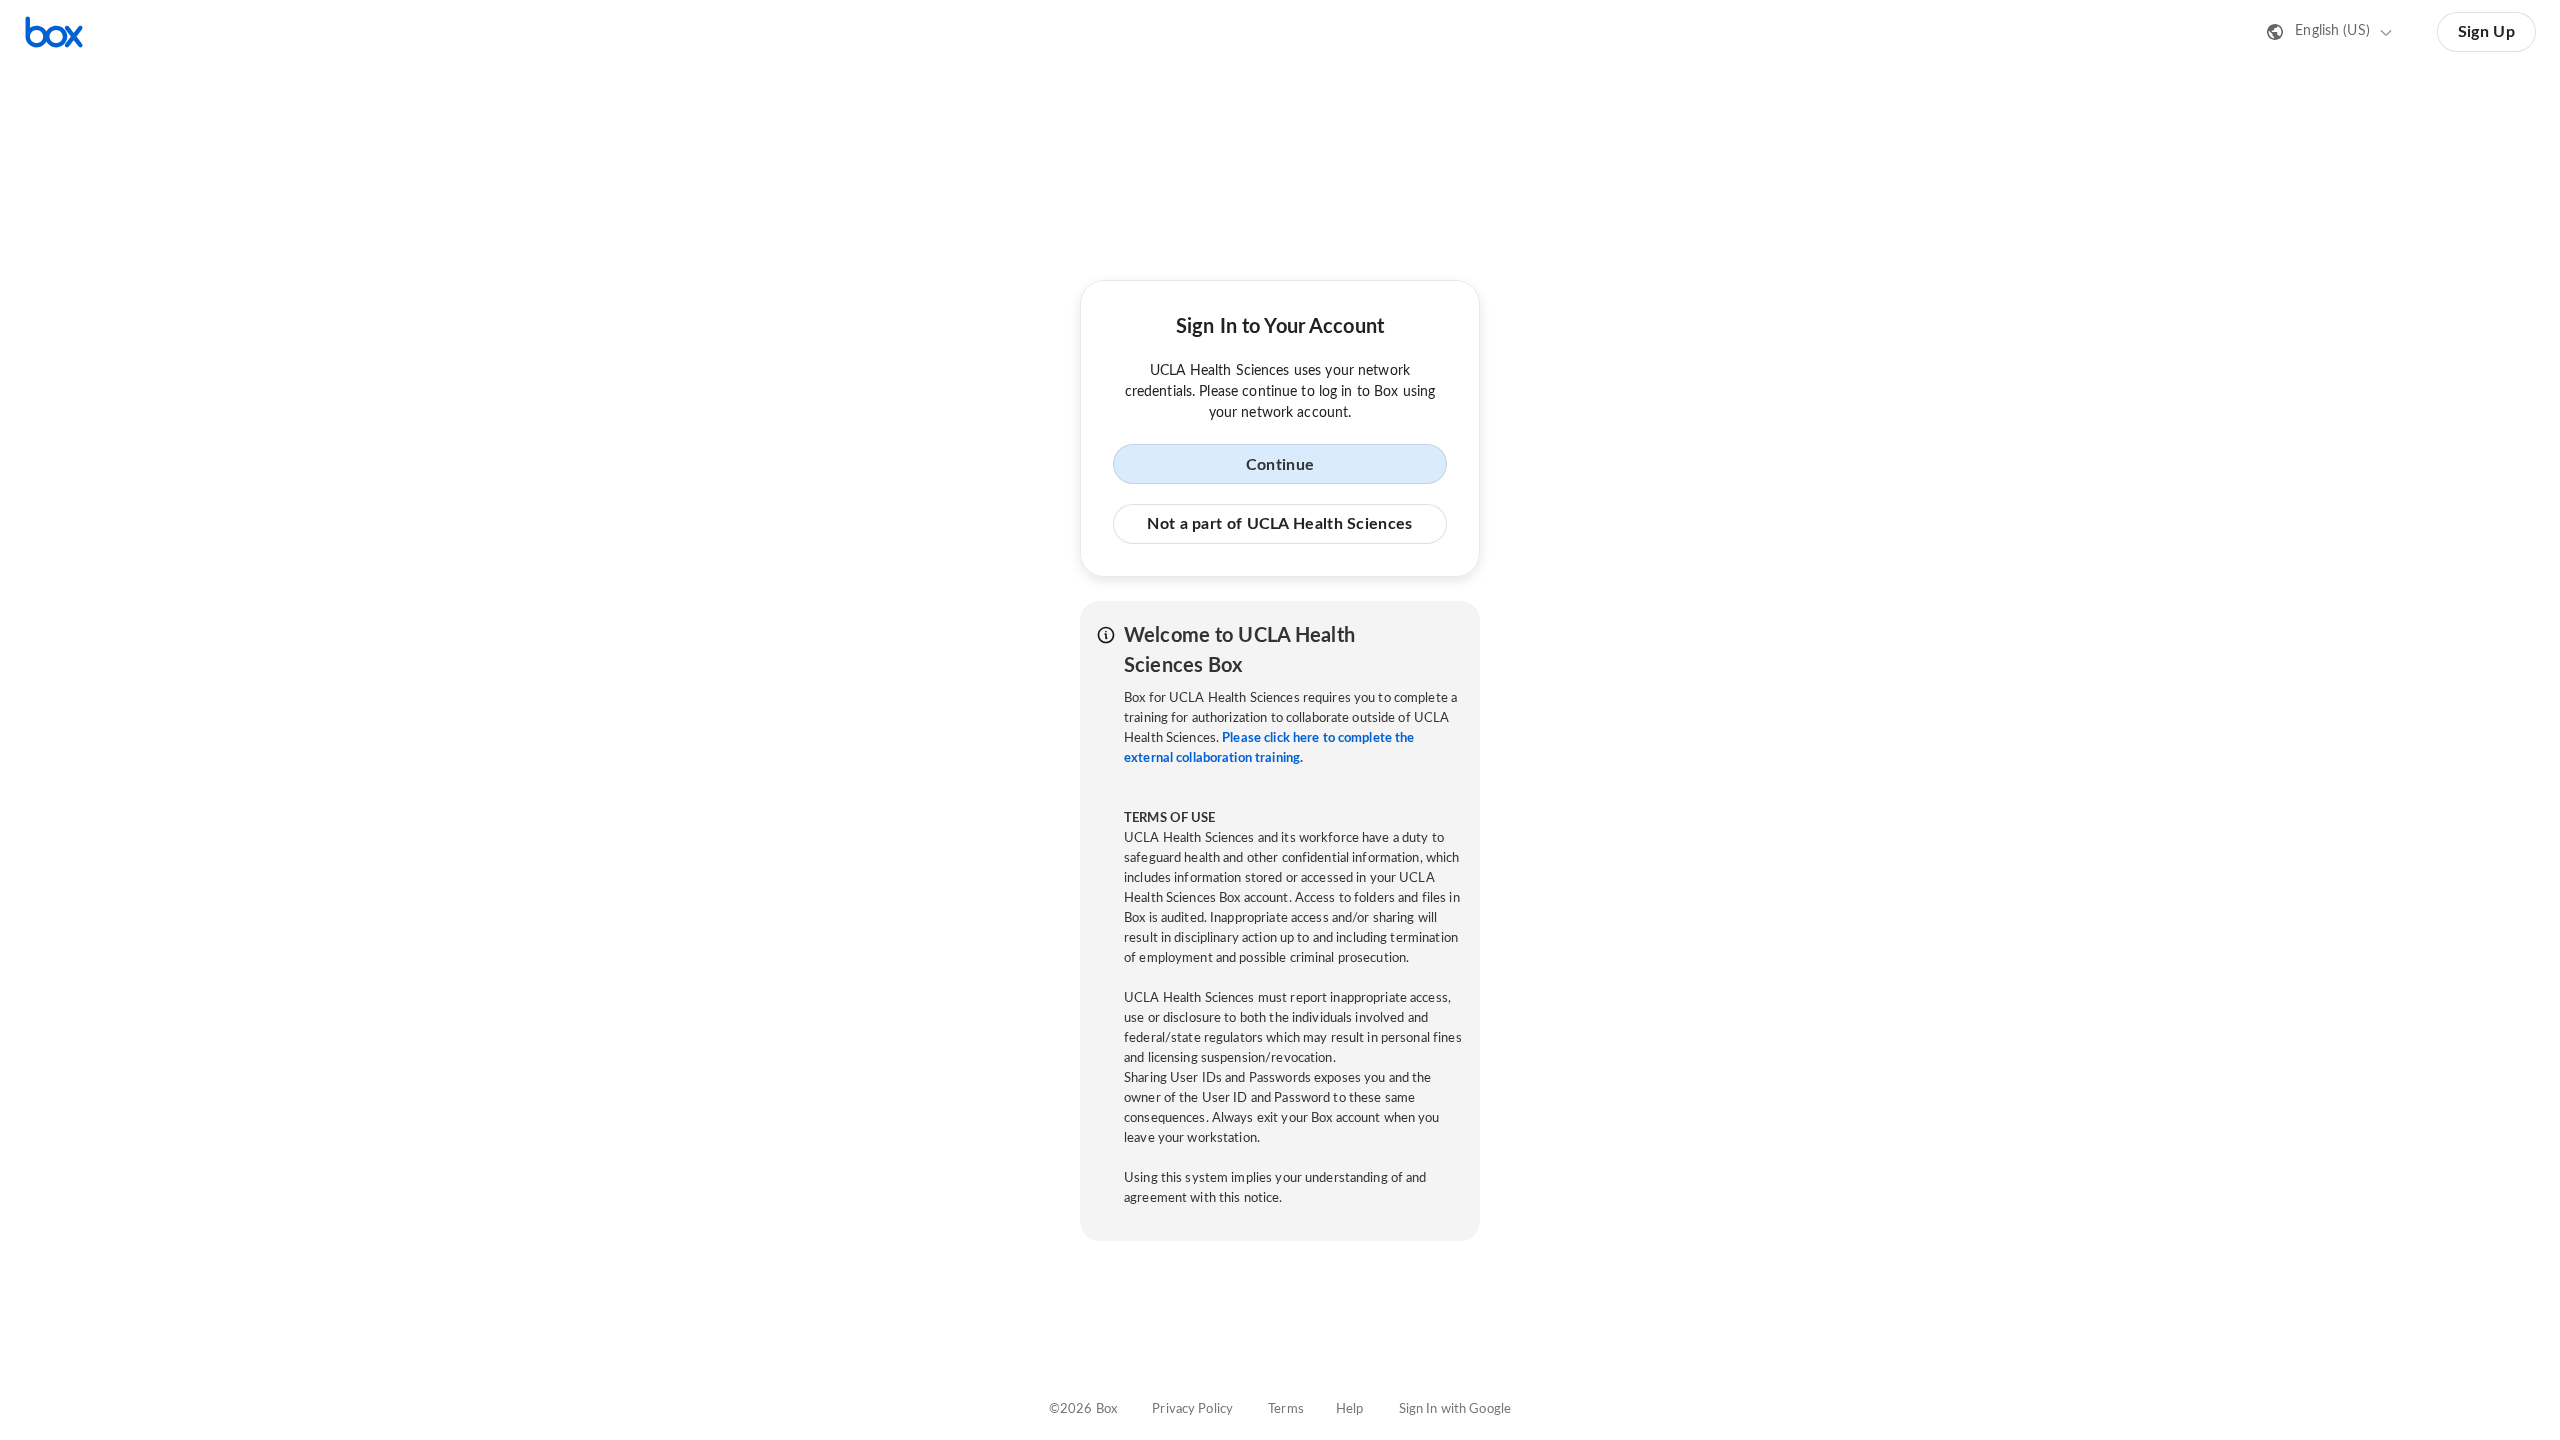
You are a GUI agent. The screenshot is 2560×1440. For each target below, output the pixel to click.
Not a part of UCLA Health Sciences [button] (1279, 524)
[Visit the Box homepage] (54, 32)
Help (1350, 1409)
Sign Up (2486, 32)
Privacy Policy (1192, 1409)
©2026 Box (1083, 1409)
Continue (1280, 465)
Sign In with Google (1455, 1409)
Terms (1286, 1409)
